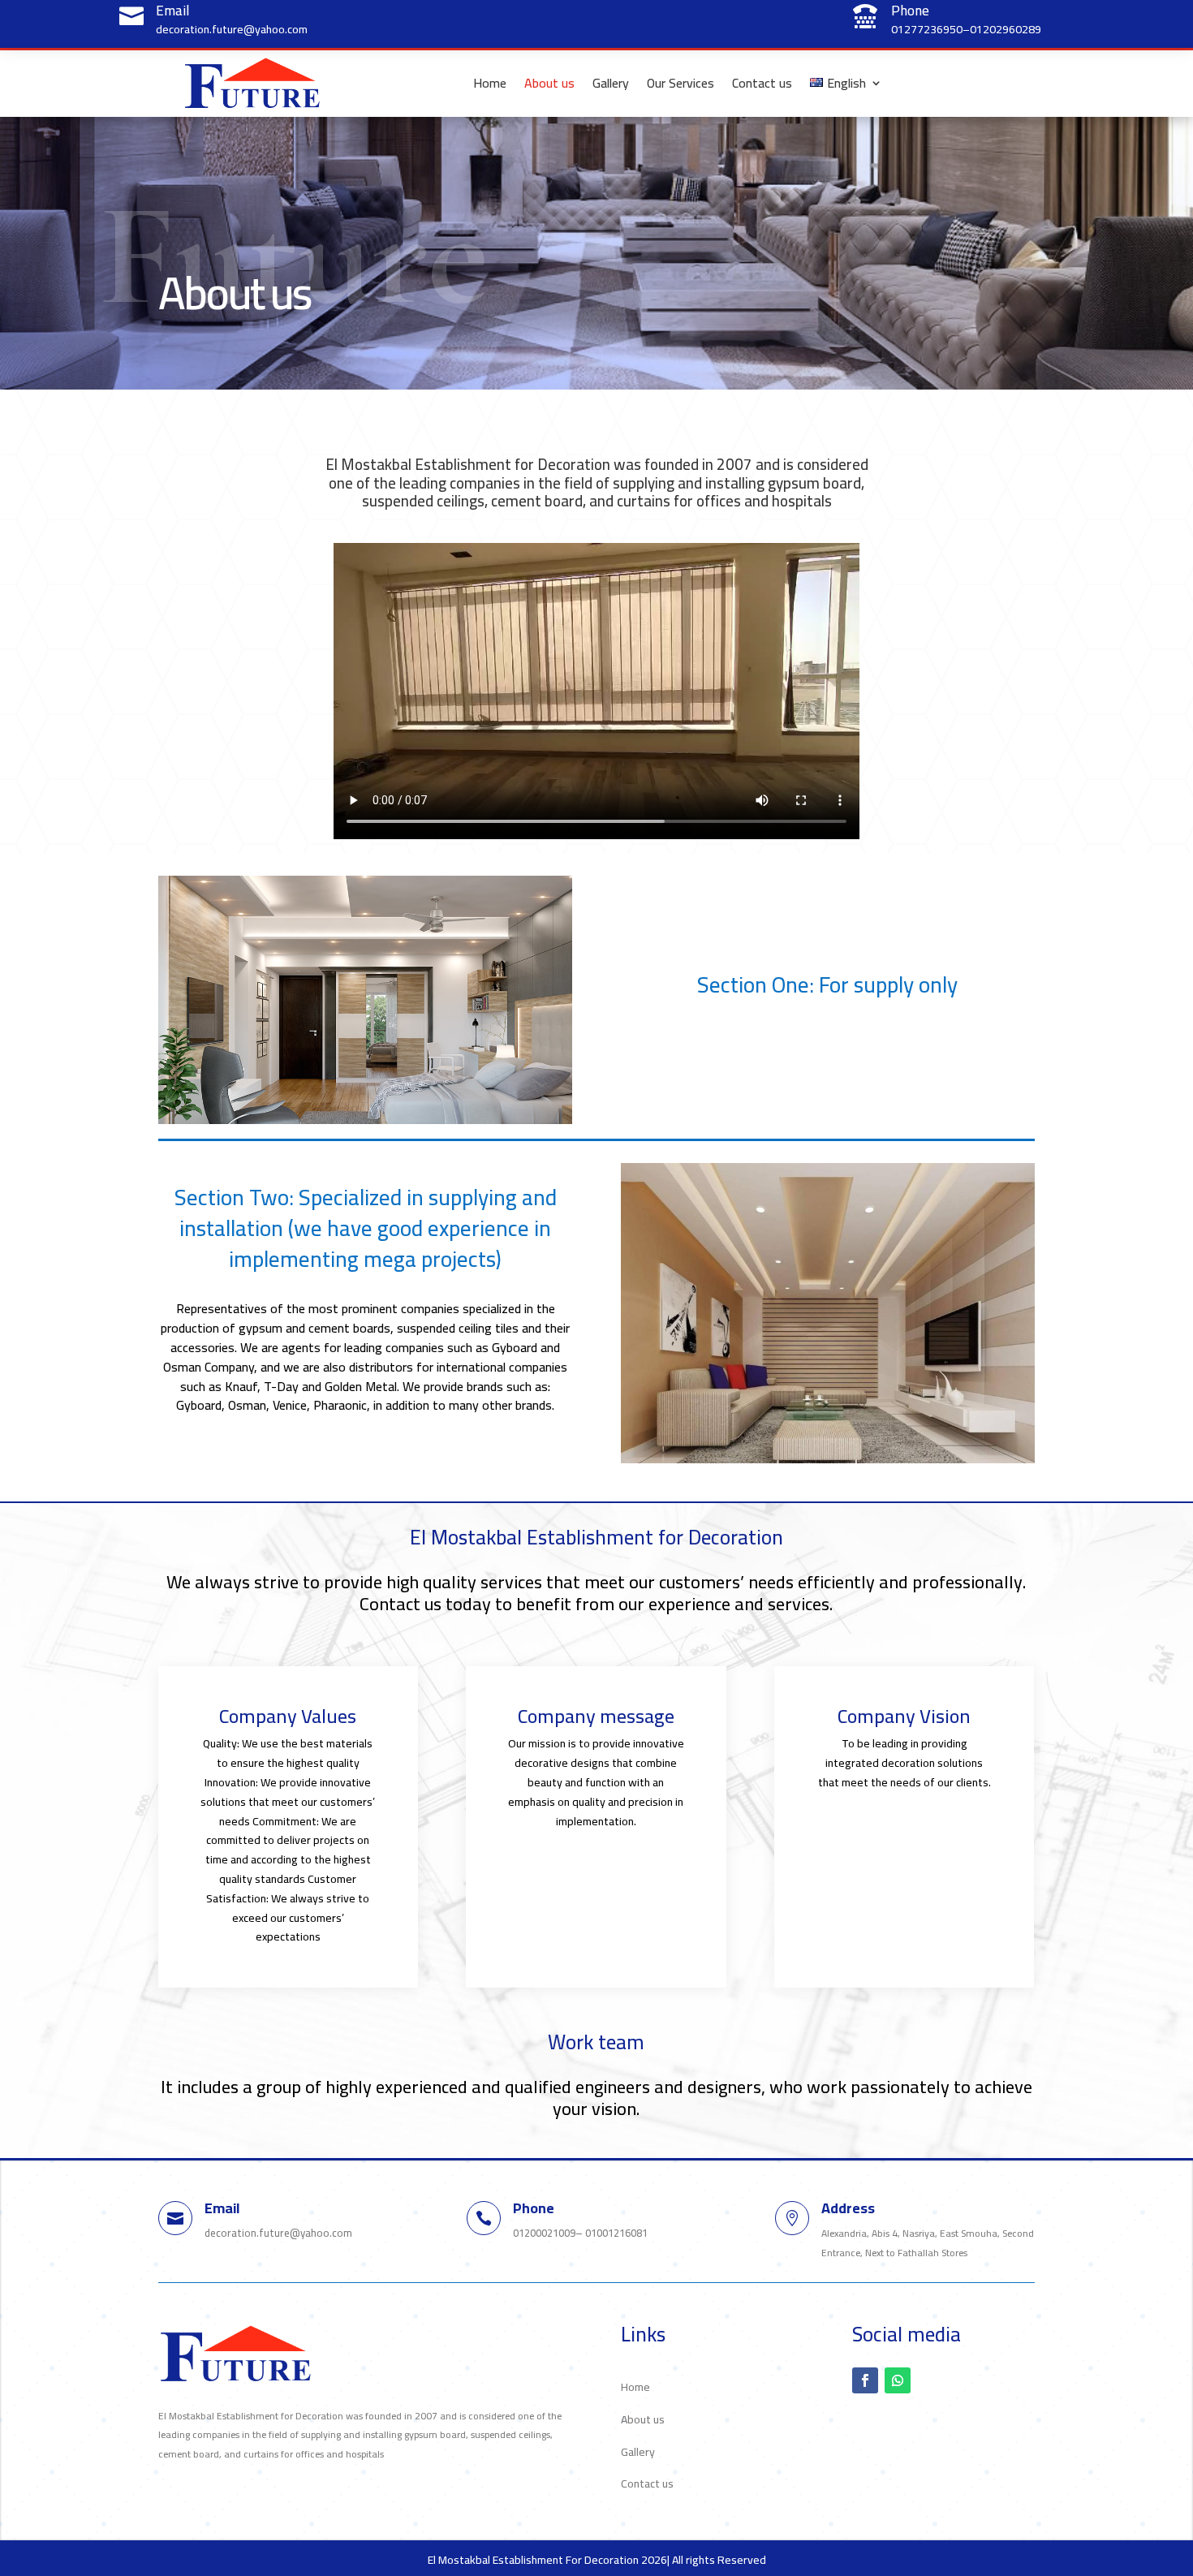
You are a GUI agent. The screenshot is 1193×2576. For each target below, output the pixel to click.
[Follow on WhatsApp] (898, 2380)
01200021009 (544, 2233)
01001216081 (616, 2233)
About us (549, 83)
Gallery (611, 83)
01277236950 (927, 29)
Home (490, 83)
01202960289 (1006, 29)
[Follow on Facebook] (865, 2380)
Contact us (762, 83)
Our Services (680, 83)
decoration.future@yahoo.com (232, 29)
